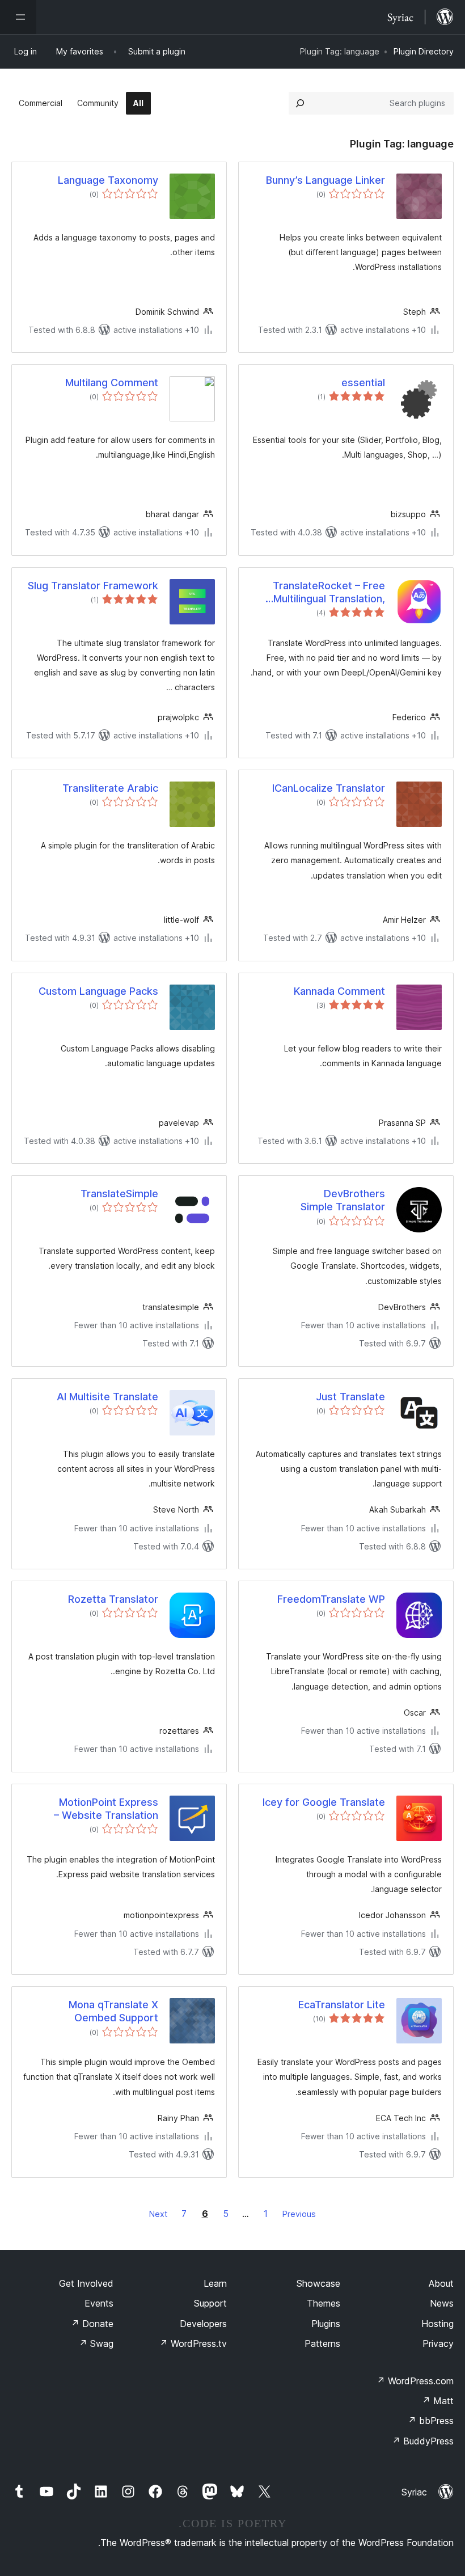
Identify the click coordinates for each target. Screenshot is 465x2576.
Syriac (414, 2492)
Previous (299, 2214)
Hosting (437, 2324)
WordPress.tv (193, 2343)
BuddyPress (423, 2441)
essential (363, 383)
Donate (92, 2324)
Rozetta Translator (113, 1599)
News (442, 2303)
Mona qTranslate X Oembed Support (113, 2011)
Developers (203, 2324)
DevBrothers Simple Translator (343, 1200)
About (441, 2283)
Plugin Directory (424, 51)
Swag (96, 2343)
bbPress (431, 2421)
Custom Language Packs (98, 991)
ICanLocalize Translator (329, 788)
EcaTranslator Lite (342, 2005)
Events (99, 2303)
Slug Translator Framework (93, 586)
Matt (438, 2401)
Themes (324, 2303)
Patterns (322, 2343)
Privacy (438, 2343)
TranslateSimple (119, 1194)
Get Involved (86, 2283)
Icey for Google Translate (324, 1802)
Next (158, 2214)
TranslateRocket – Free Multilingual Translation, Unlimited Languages (329, 593)
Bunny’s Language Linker (325, 180)
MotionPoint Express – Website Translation (106, 1809)
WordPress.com (415, 2381)
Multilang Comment (112, 383)
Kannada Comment (339, 991)
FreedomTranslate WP (331, 1599)
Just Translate (350, 1397)
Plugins (326, 2324)
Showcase (318, 2283)
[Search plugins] (300, 103)
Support (210, 2303)
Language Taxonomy (108, 180)
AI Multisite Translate (107, 1397)
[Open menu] (18, 17)
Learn (215, 2283)
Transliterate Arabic (110, 788)
